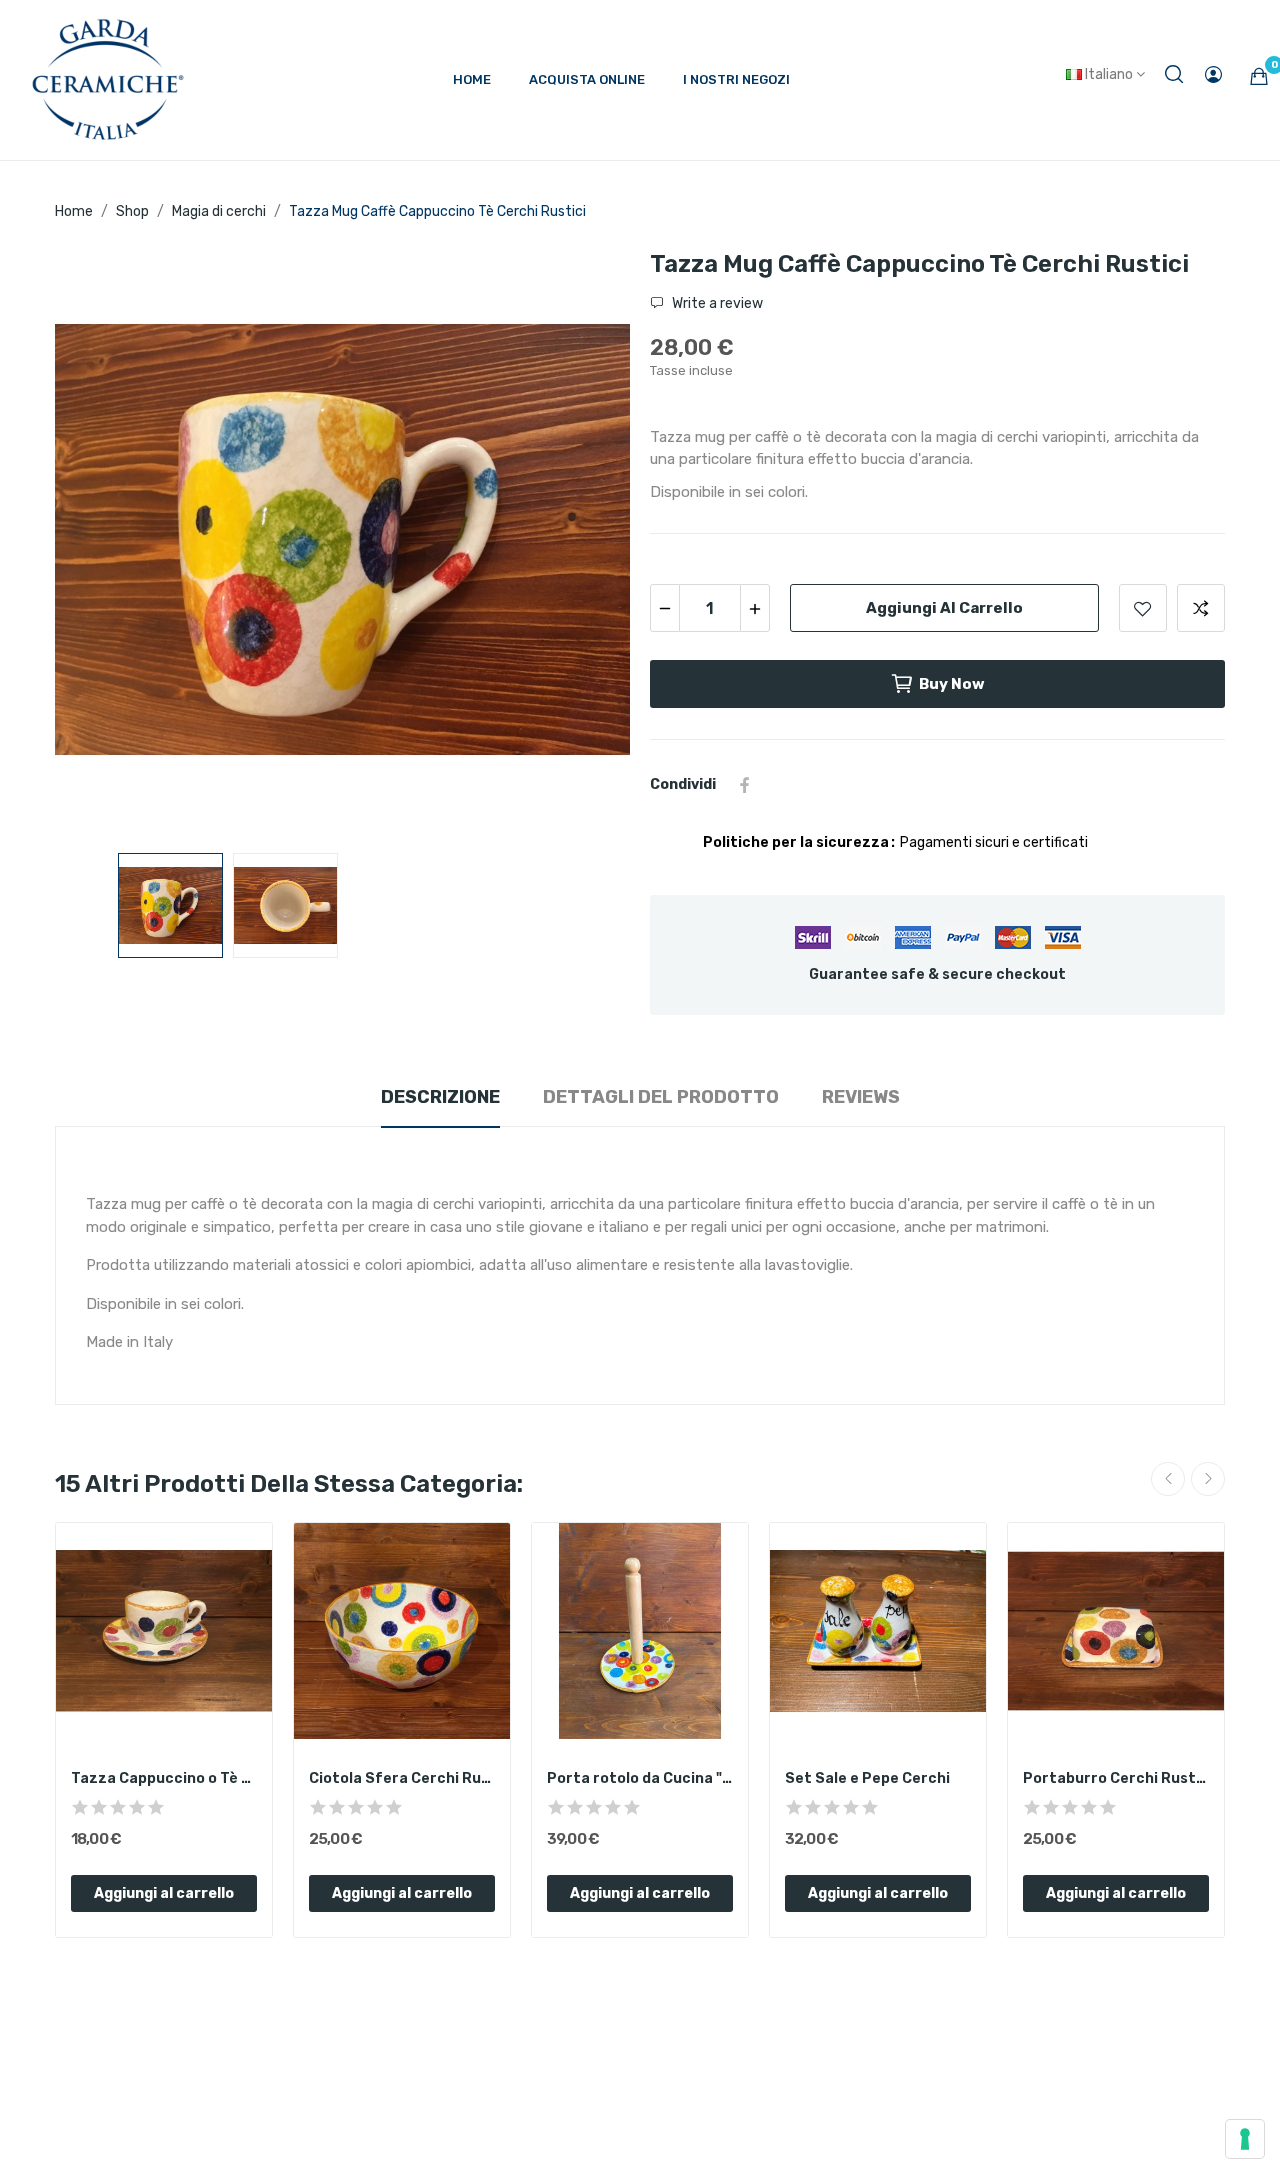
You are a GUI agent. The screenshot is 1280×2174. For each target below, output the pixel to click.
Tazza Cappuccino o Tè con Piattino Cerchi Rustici (164, 1778)
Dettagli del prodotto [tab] (661, 1097)
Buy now (952, 684)
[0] (1259, 76)
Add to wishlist (1143, 608)
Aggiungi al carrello (944, 608)
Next (583, 543)
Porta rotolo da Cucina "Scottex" (640, 1778)
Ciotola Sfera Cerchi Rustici (402, 1778)
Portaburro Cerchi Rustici (1116, 1778)
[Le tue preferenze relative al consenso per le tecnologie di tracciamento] (1245, 2139)
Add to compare (1201, 608)
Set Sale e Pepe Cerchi (867, 1778)
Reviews (861, 1097)
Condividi (745, 785)
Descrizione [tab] (440, 1097)
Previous (102, 543)
